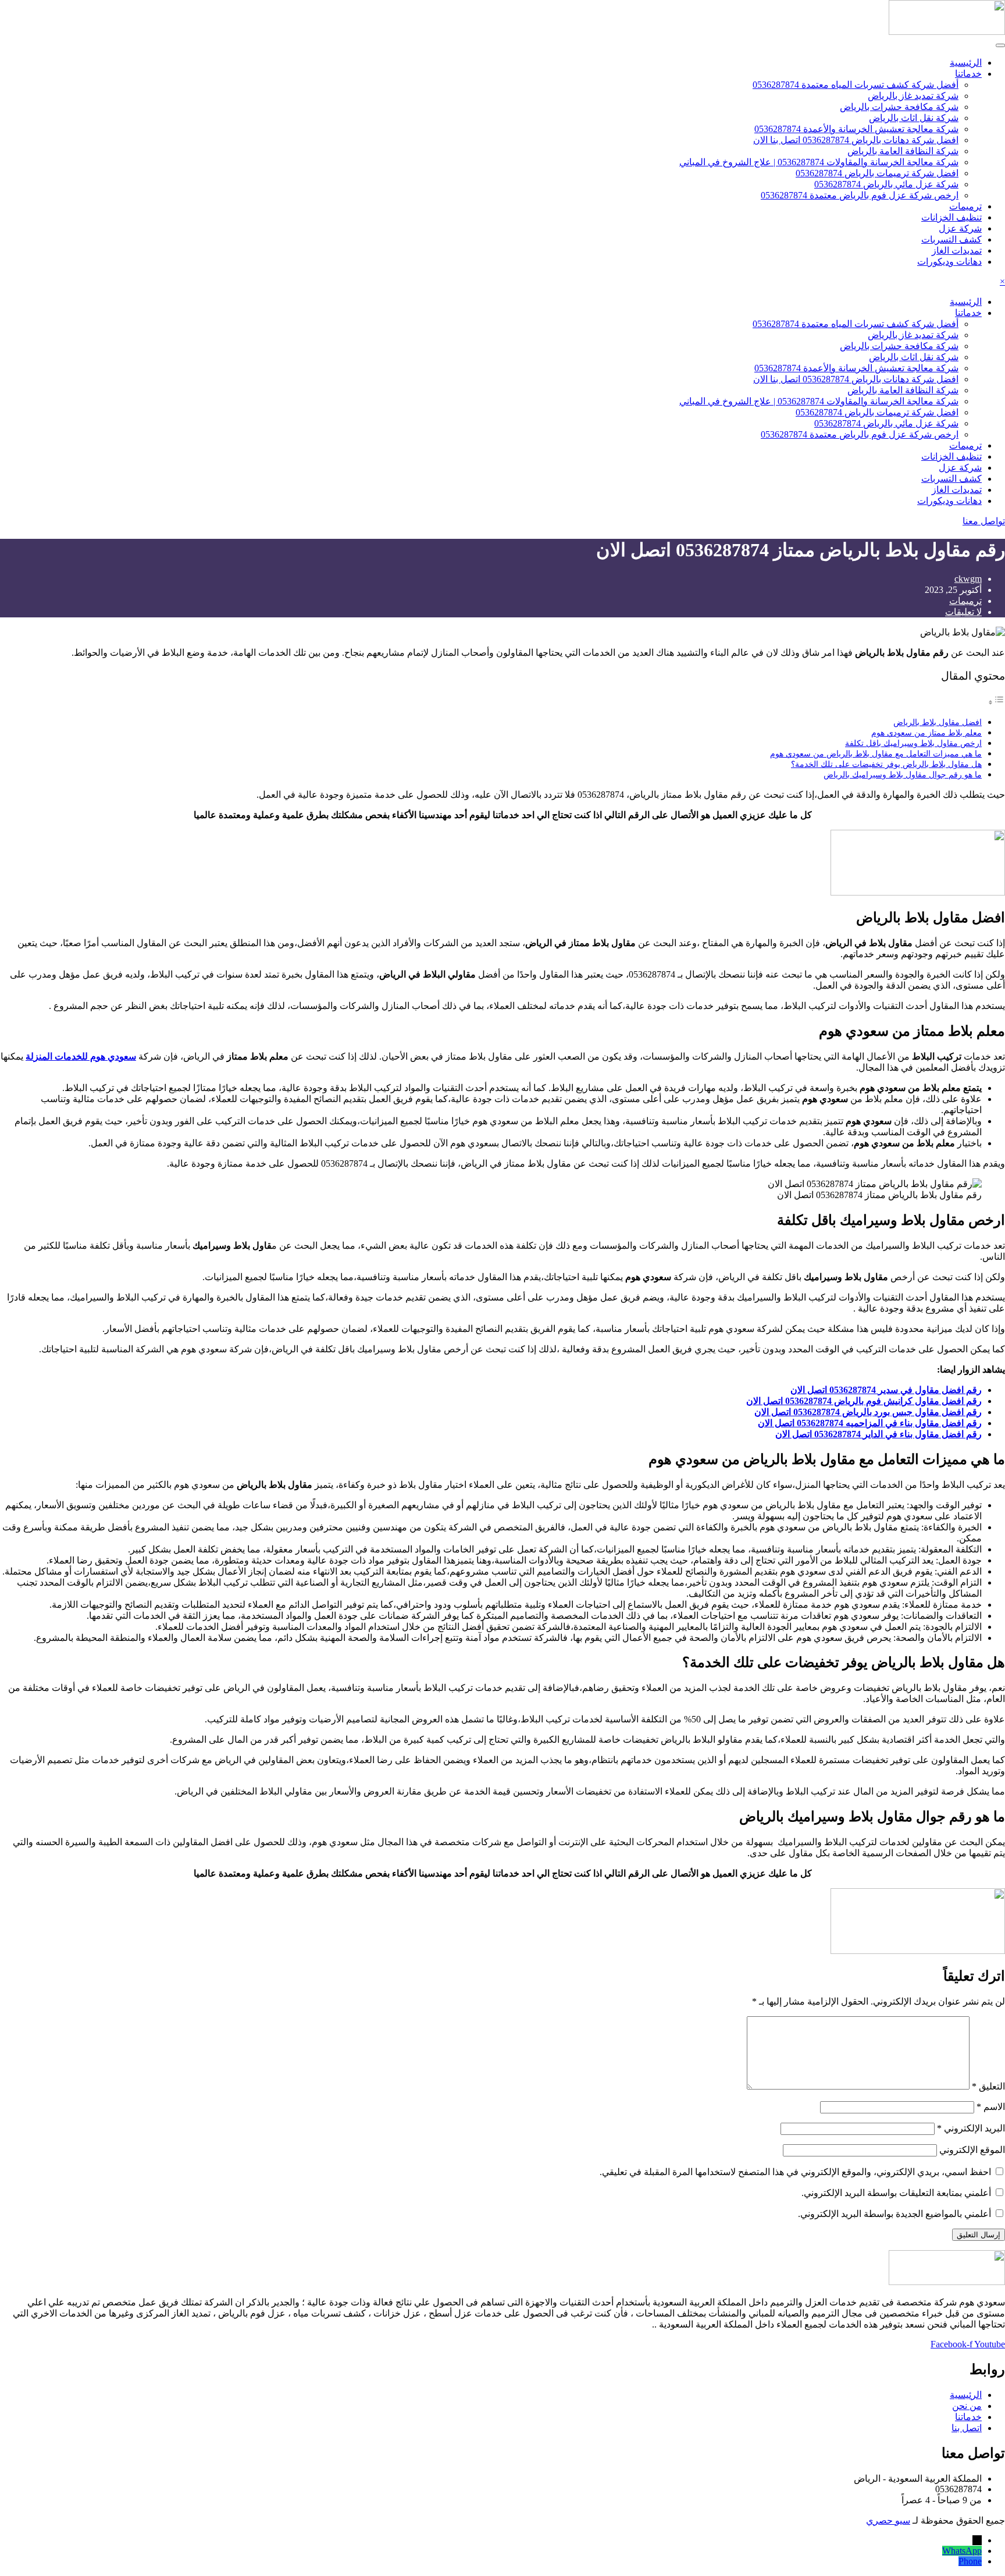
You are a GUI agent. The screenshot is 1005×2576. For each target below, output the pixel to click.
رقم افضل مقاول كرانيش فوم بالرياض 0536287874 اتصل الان (864, 1401)
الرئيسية (966, 63)
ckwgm (968, 579)
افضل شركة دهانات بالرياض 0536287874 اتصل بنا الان (856, 140)
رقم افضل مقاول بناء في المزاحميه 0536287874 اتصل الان (870, 1423)
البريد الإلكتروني (971, 2128)
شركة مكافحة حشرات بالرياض (899, 107)
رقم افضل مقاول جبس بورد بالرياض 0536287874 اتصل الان (868, 1412)
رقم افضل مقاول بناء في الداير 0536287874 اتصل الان (879, 1434)
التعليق (988, 2086)
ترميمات (965, 206)
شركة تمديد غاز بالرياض (913, 96)
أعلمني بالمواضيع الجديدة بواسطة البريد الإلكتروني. (894, 2214)
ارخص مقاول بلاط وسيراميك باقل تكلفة (913, 743)
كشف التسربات (951, 239)
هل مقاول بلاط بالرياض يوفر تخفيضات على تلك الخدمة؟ (886, 764)
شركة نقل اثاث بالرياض (914, 118)
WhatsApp (962, 2551)
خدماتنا (968, 74)
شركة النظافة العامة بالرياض (903, 151)
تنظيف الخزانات (951, 217)
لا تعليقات (963, 612)
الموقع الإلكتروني (972, 2150)
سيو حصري (888, 2520)
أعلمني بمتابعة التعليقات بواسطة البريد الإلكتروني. (896, 2193)
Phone (970, 2561)
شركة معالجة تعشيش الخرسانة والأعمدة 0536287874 (856, 129)
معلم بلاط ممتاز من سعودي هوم (926, 733)
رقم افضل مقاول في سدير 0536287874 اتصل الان (886, 1390)
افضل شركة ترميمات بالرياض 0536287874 (877, 173)
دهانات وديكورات (949, 262)
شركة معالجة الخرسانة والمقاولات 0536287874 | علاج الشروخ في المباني (819, 162)
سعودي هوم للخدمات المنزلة (81, 1056)
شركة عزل (960, 228)
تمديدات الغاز (957, 251)
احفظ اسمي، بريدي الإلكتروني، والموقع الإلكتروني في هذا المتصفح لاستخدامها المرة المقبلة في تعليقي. (795, 2172)
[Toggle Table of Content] (996, 702)
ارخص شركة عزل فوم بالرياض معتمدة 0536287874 (860, 195)
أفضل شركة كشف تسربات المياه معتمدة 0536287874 (856, 85)
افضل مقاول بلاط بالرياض (938, 722)
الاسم (991, 2107)
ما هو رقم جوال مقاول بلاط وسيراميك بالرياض (903, 774)
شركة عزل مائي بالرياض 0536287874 (886, 184)
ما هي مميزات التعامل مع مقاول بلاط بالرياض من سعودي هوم (876, 754)
